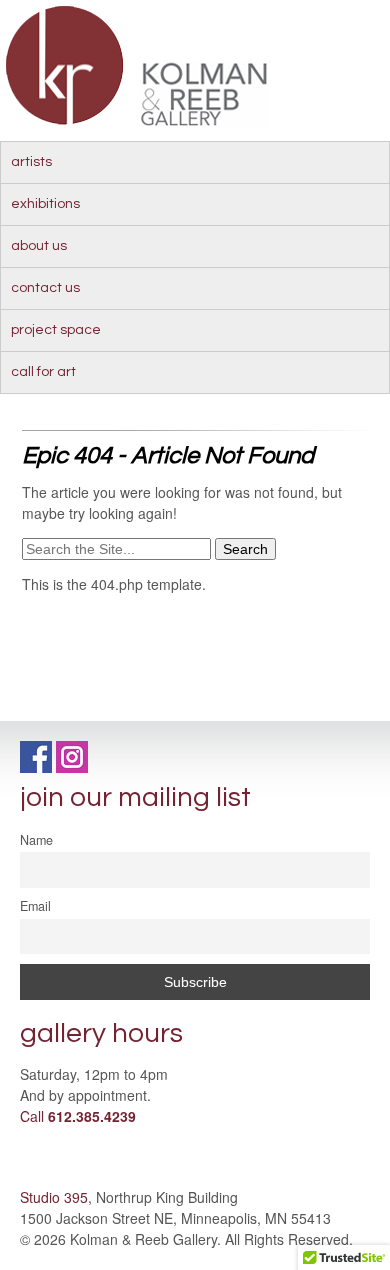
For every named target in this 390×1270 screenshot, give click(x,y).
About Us (39, 246)
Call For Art (43, 372)
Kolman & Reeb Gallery (65, 65)
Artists (31, 162)
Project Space (56, 330)
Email (35, 906)
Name (36, 840)
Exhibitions (45, 204)
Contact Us (45, 288)
